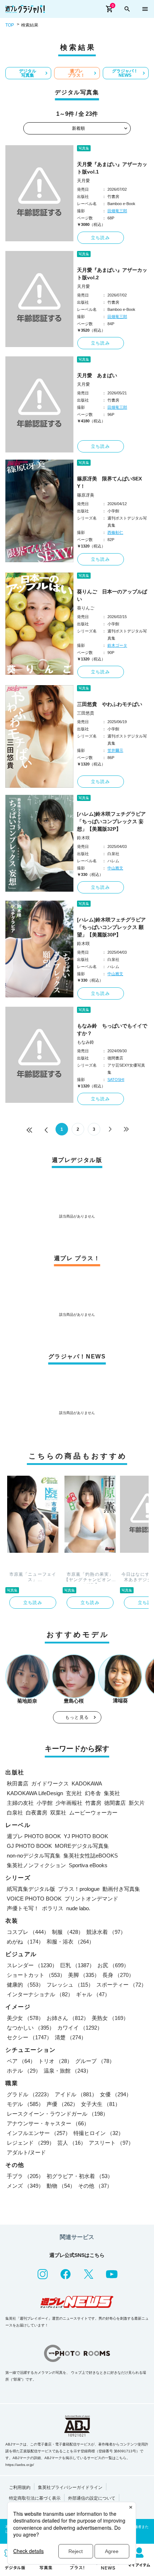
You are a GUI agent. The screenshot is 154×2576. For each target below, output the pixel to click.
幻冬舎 (93, 1793)
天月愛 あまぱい (97, 375)
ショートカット (36, 1975)
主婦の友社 (20, 1803)
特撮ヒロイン (98, 2133)
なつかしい (31, 2028)
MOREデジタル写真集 (82, 1846)
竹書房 (93, 1803)
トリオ (55, 2061)
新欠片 (137, 1803)
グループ (95, 2061)
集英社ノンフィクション (36, 1865)
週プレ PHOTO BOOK (34, 1836)
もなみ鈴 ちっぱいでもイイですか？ (112, 1030)
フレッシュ (70, 1985)
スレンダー (32, 1965)
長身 (118, 1975)
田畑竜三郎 (117, 211)
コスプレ (28, 1932)
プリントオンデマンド (91, 1899)
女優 (116, 2094)
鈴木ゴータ (117, 645)
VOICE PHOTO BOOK (34, 1899)
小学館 (45, 1803)
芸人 (72, 2143)
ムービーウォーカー (93, 1813)
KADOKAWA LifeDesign (35, 1793)
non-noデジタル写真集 (34, 1856)
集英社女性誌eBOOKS (91, 1856)
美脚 (84, 1975)
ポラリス (53, 1908)
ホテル (24, 2071)
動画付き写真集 (121, 1889)
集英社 (112, 1793)
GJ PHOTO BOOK (29, 1846)
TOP (10, 25)
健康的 (25, 1985)
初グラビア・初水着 (80, 2176)
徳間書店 (115, 1803)
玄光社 (74, 1793)
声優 (62, 2104)
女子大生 (101, 2104)
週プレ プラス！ (76, 73)
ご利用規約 (20, 2487)
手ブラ (25, 2176)
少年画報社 (69, 1803)
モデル (25, 2104)
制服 (68, 1932)
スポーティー (121, 1985)
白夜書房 (37, 1813)
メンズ (25, 2186)
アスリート (111, 2143)
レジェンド (31, 2143)
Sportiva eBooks (88, 1865)
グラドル (29, 2094)
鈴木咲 (83, 838)
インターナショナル (40, 1994)
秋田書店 (18, 1783)
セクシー (29, 2037)
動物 (61, 2186)
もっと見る (77, 1717)
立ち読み (100, 238)
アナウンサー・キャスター (48, 2123)
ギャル (93, 1994)
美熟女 (110, 2018)
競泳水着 (106, 1932)
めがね (25, 1942)
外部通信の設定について (92, 2498)
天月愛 (83, 181)
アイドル (76, 2094)
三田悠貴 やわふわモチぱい (110, 704)
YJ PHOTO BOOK (86, 1836)
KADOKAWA (87, 1783)
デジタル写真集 (28, 73)
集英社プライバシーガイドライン (70, 2487)
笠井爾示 (115, 750)
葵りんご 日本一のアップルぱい (112, 595)
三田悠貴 (86, 713)
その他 (95, 2186)
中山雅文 (115, 868)
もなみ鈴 (86, 1042)
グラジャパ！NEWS (125, 73)
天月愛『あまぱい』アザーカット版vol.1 (112, 168)
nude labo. (78, 1908)
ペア (21, 2061)
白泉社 (15, 1813)
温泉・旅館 (68, 2071)
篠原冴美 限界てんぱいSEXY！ (109, 482)
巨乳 (77, 1965)
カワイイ (80, 2028)
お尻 (113, 1965)
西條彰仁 (115, 532)
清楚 (71, 2037)
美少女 (25, 2018)
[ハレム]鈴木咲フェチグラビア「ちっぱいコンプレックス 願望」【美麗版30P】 (111, 927)
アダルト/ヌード (26, 2152)
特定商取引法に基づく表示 (35, 2498)
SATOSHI (116, 1080)
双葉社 (58, 1813)
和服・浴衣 (70, 1942)
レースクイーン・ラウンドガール (57, 2114)
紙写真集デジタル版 (31, 1889)
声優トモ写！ (23, 1908)
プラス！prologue (79, 1889)
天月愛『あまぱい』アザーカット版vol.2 (112, 274)
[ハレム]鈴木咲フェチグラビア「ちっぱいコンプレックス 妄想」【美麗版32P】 (111, 821)
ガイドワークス (50, 1783)
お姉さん (68, 2018)
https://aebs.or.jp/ (20, 2465)
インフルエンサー (39, 2133)
